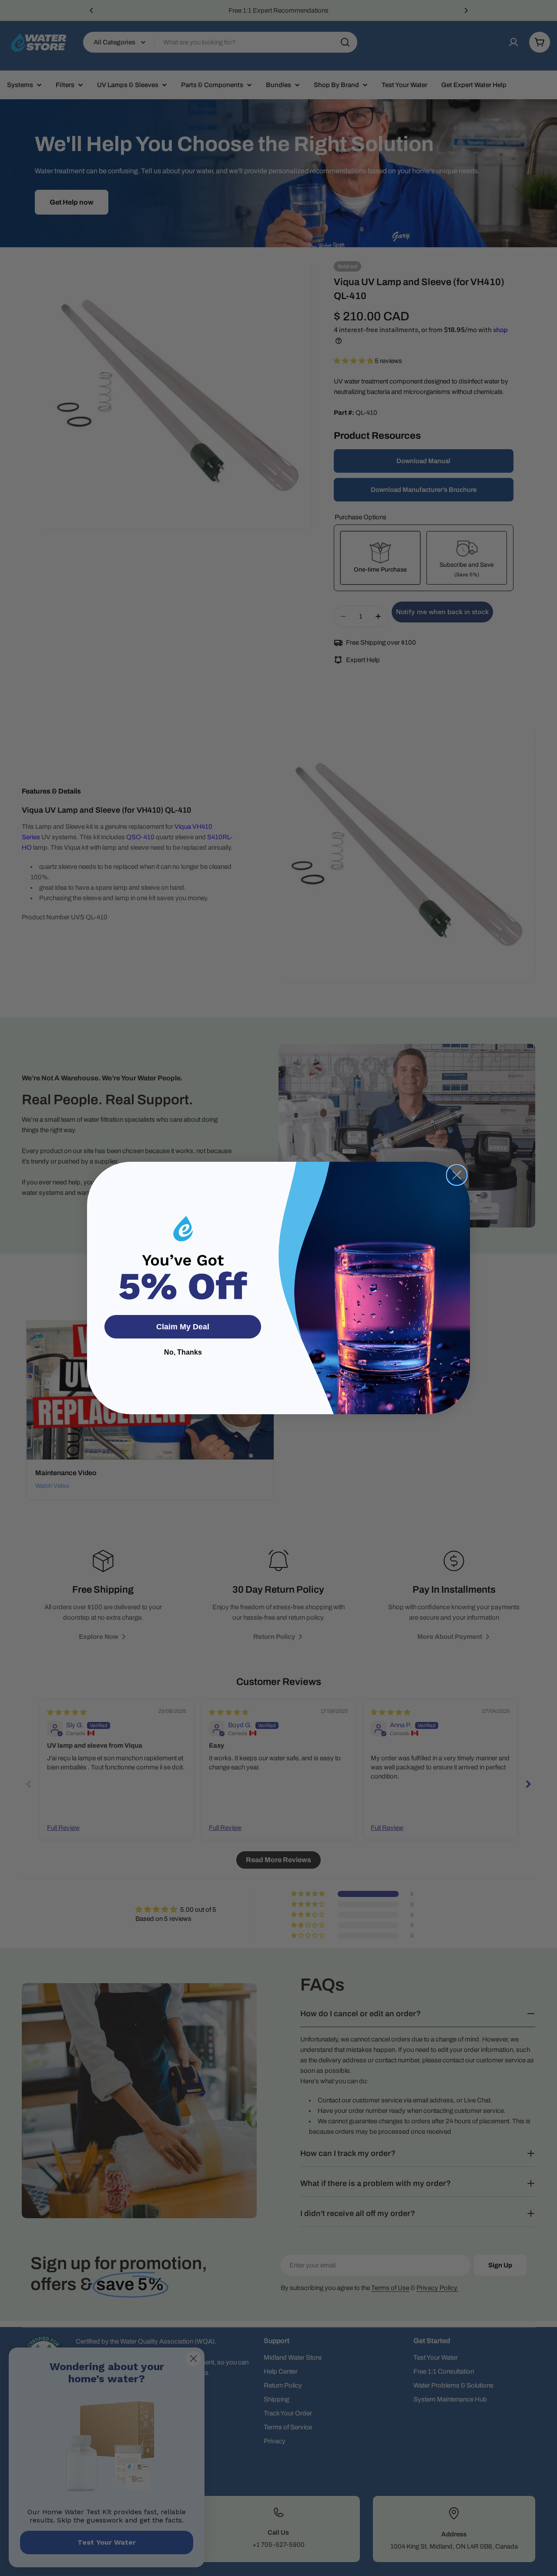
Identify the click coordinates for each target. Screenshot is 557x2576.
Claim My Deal (183, 1327)
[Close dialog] (457, 1175)
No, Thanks (183, 1352)
